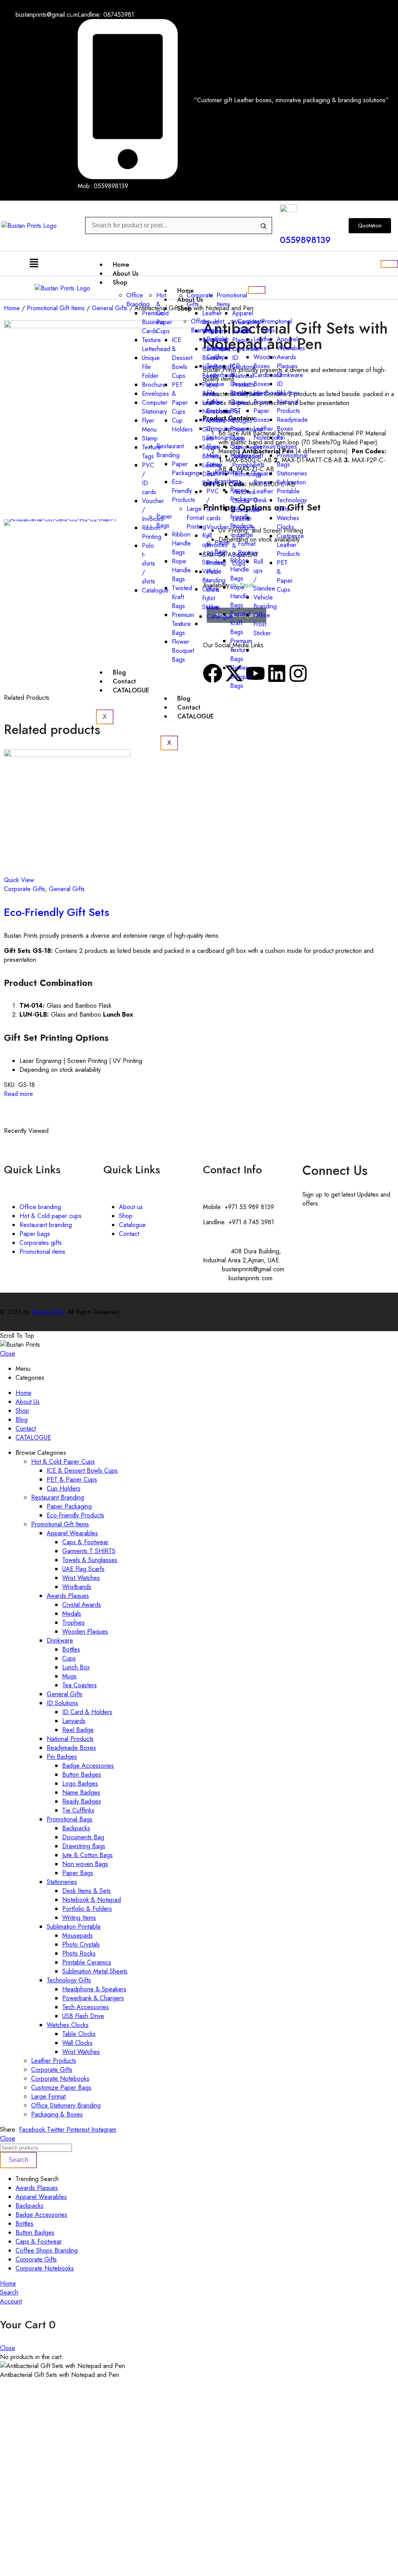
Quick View (19, 880)
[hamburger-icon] (389, 264)
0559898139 (305, 240)
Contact (124, 681)
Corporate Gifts (24, 889)
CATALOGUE (131, 690)
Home (121, 265)
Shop (184, 308)
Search (18, 2160)
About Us (126, 274)
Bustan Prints (48, 1312)
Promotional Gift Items (56, 308)
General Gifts (67, 889)
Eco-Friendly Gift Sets (57, 912)
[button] (34, 263)
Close (8, 1354)
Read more (18, 1094)
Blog (119, 672)
